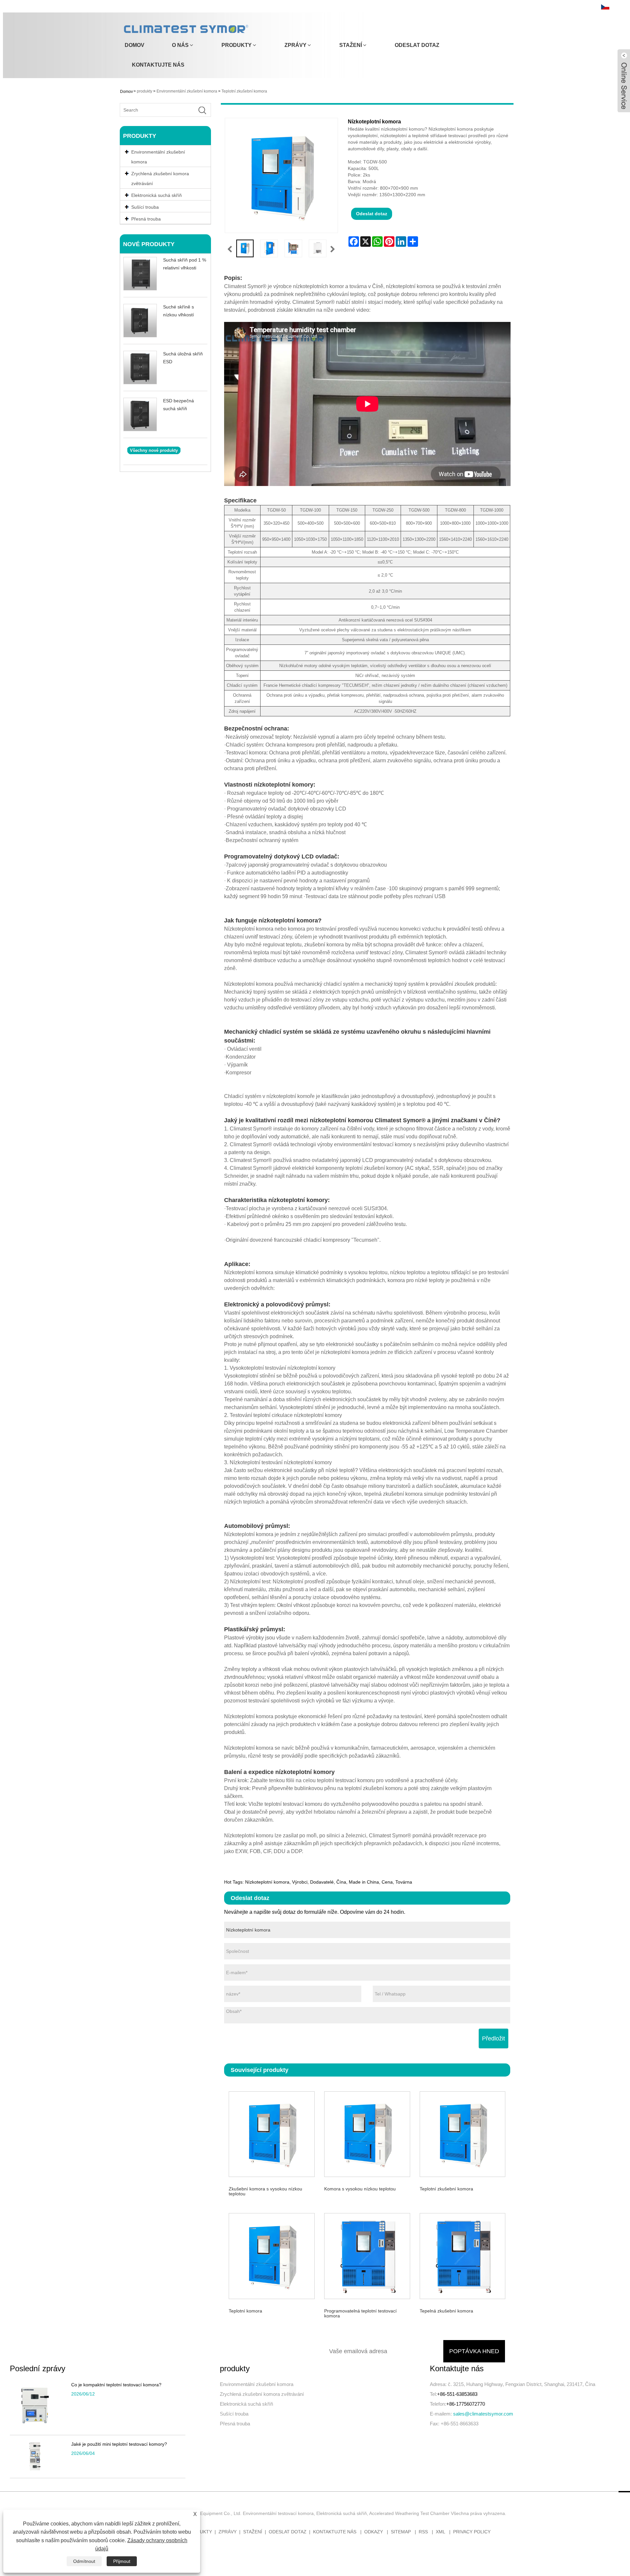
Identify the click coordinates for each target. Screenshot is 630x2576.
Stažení (351, 45)
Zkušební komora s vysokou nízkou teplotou (265, 2191)
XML (441, 2532)
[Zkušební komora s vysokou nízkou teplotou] (272, 2133)
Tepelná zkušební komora (446, 2311)
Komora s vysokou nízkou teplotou (360, 2189)
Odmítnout (84, 2561)
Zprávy (295, 45)
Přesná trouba (235, 2424)
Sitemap (401, 2532)
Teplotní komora (245, 2311)
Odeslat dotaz (417, 45)
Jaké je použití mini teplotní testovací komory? (119, 2444)
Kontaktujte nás (158, 65)
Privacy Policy (472, 2532)
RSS (423, 2532)
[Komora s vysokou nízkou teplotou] (367, 2133)
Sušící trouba (234, 2414)
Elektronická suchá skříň (246, 2404)
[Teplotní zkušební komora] (462, 2133)
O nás (180, 45)
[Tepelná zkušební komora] (462, 2255)
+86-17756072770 (466, 2404)
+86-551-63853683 (457, 2394)
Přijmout (122, 2561)
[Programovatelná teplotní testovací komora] (367, 2255)
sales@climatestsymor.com (483, 2414)
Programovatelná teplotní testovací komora (360, 2313)
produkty (237, 45)
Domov (135, 45)
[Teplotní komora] (272, 2255)
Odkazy (374, 2532)
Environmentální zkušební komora (187, 91)
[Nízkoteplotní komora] (245, 248)
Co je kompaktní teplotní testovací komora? (116, 2385)
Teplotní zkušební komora (244, 91)
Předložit (493, 2038)
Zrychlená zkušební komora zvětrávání (160, 179)
